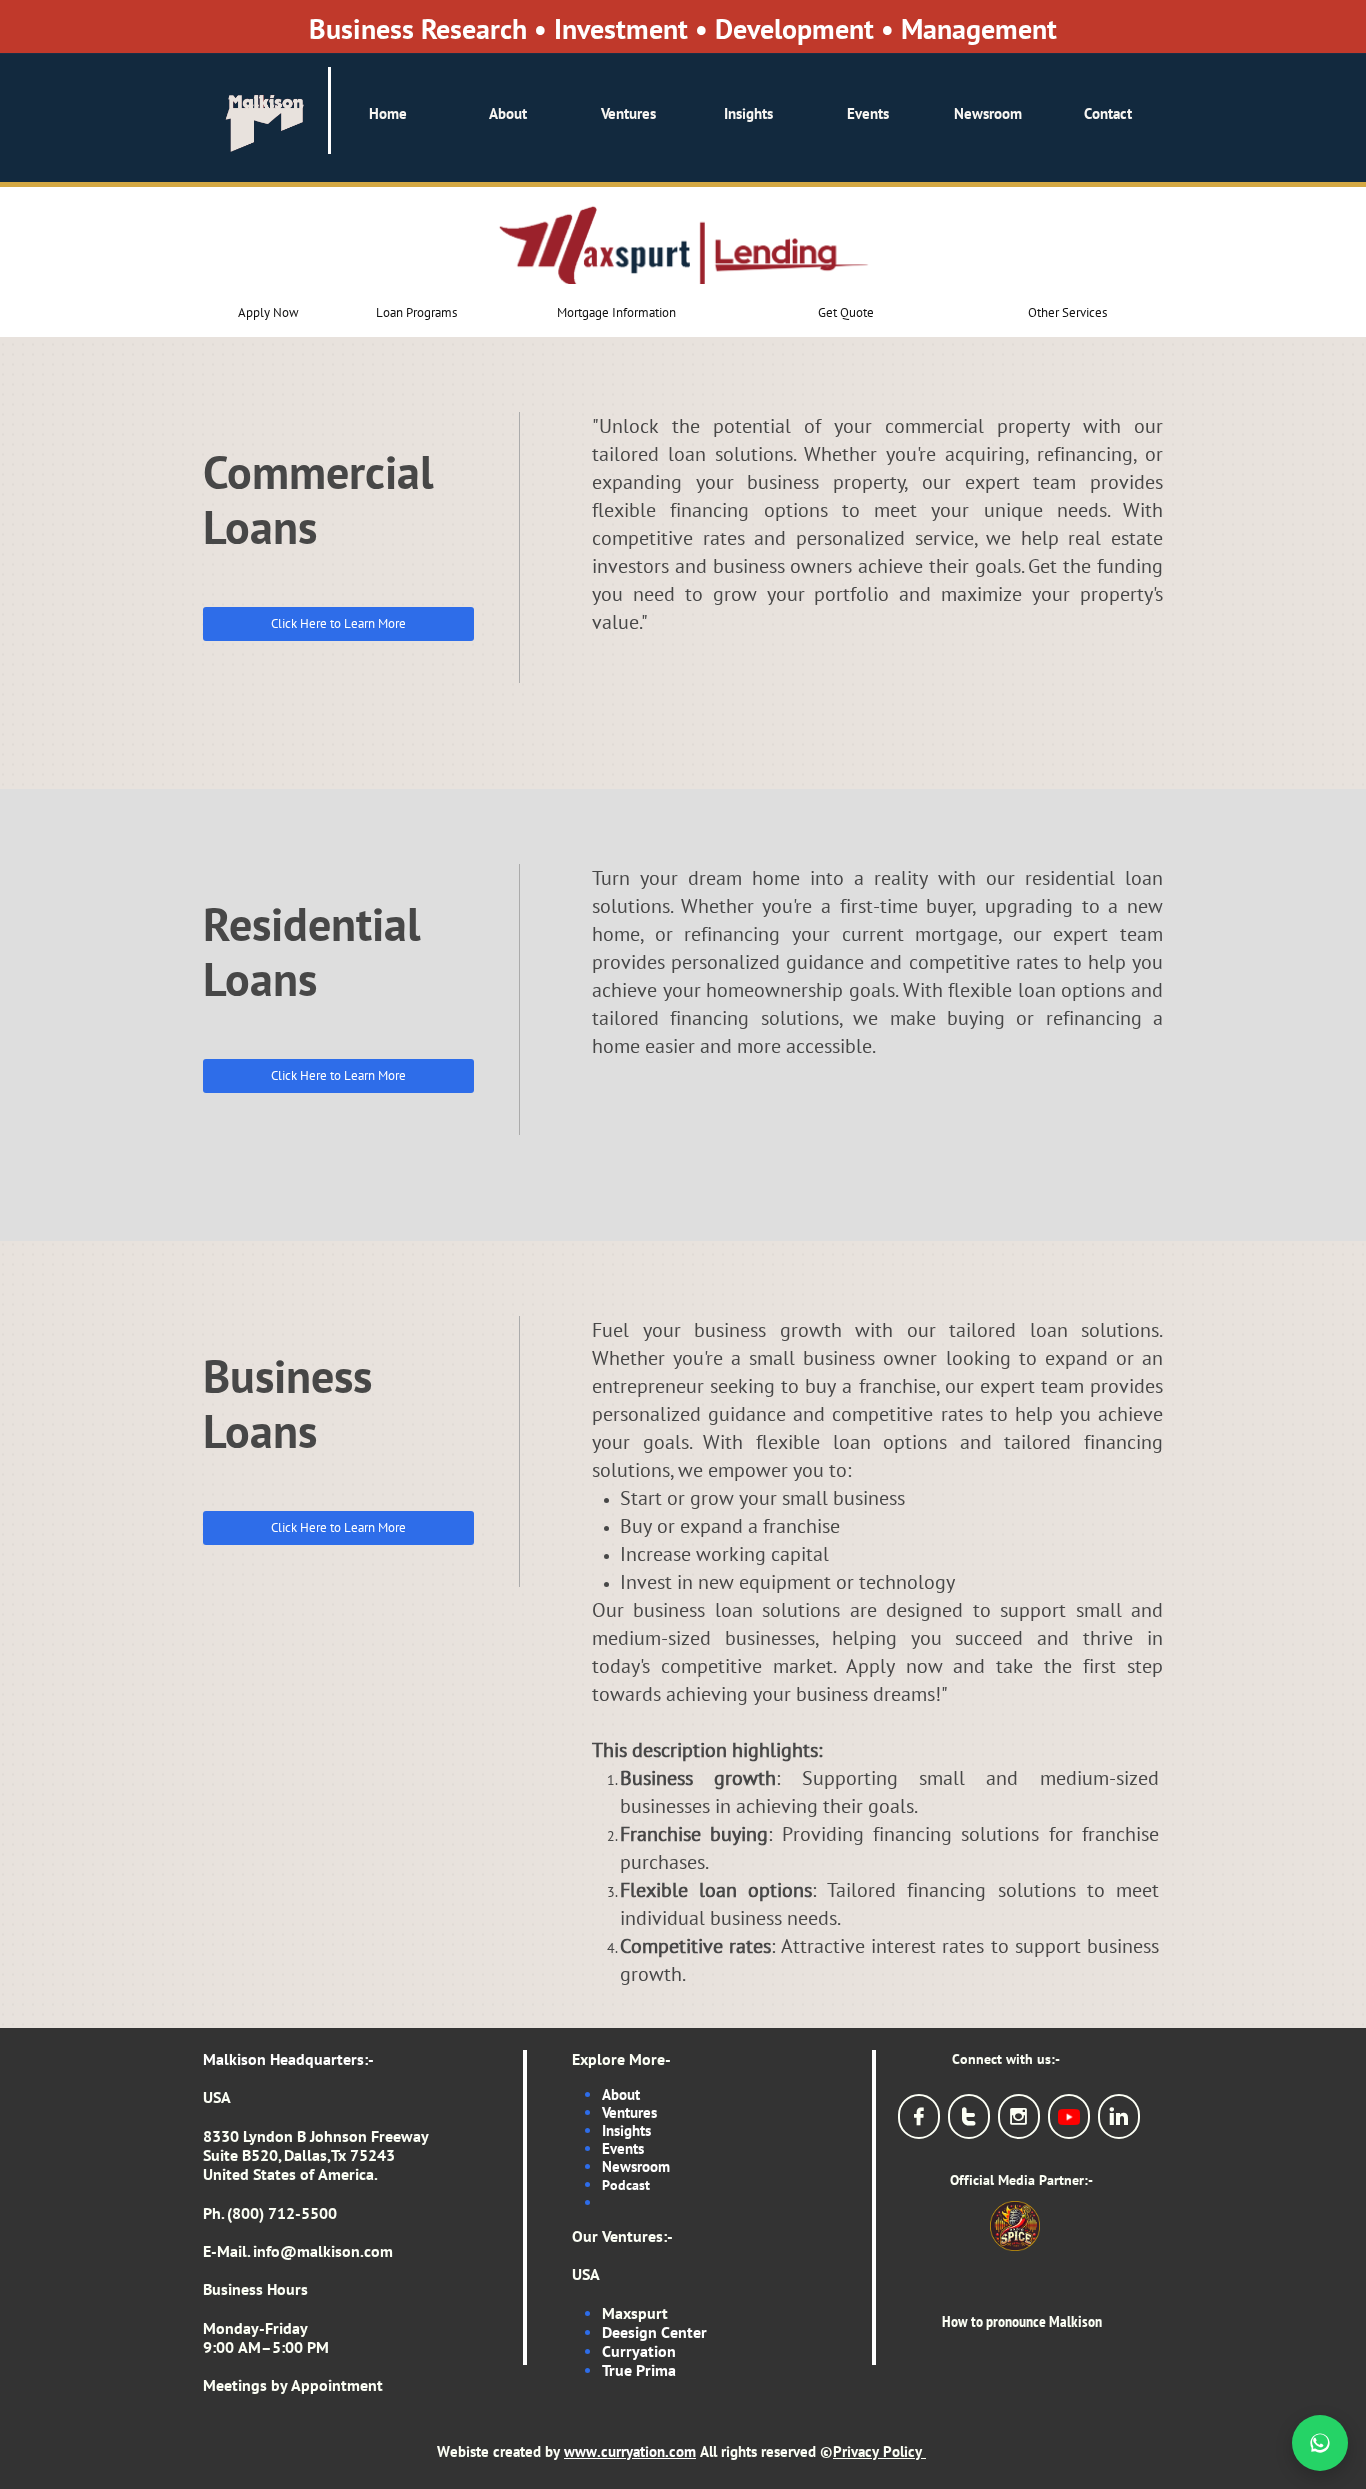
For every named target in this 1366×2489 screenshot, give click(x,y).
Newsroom (636, 2166)
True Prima (639, 2370)
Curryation (639, 2351)
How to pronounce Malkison (1022, 2321)
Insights (626, 2130)
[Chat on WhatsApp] (1320, 2443)
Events (623, 2148)
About (621, 2094)
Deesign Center (654, 2332)
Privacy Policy (877, 2451)
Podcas (623, 2185)
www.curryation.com (630, 2451)
